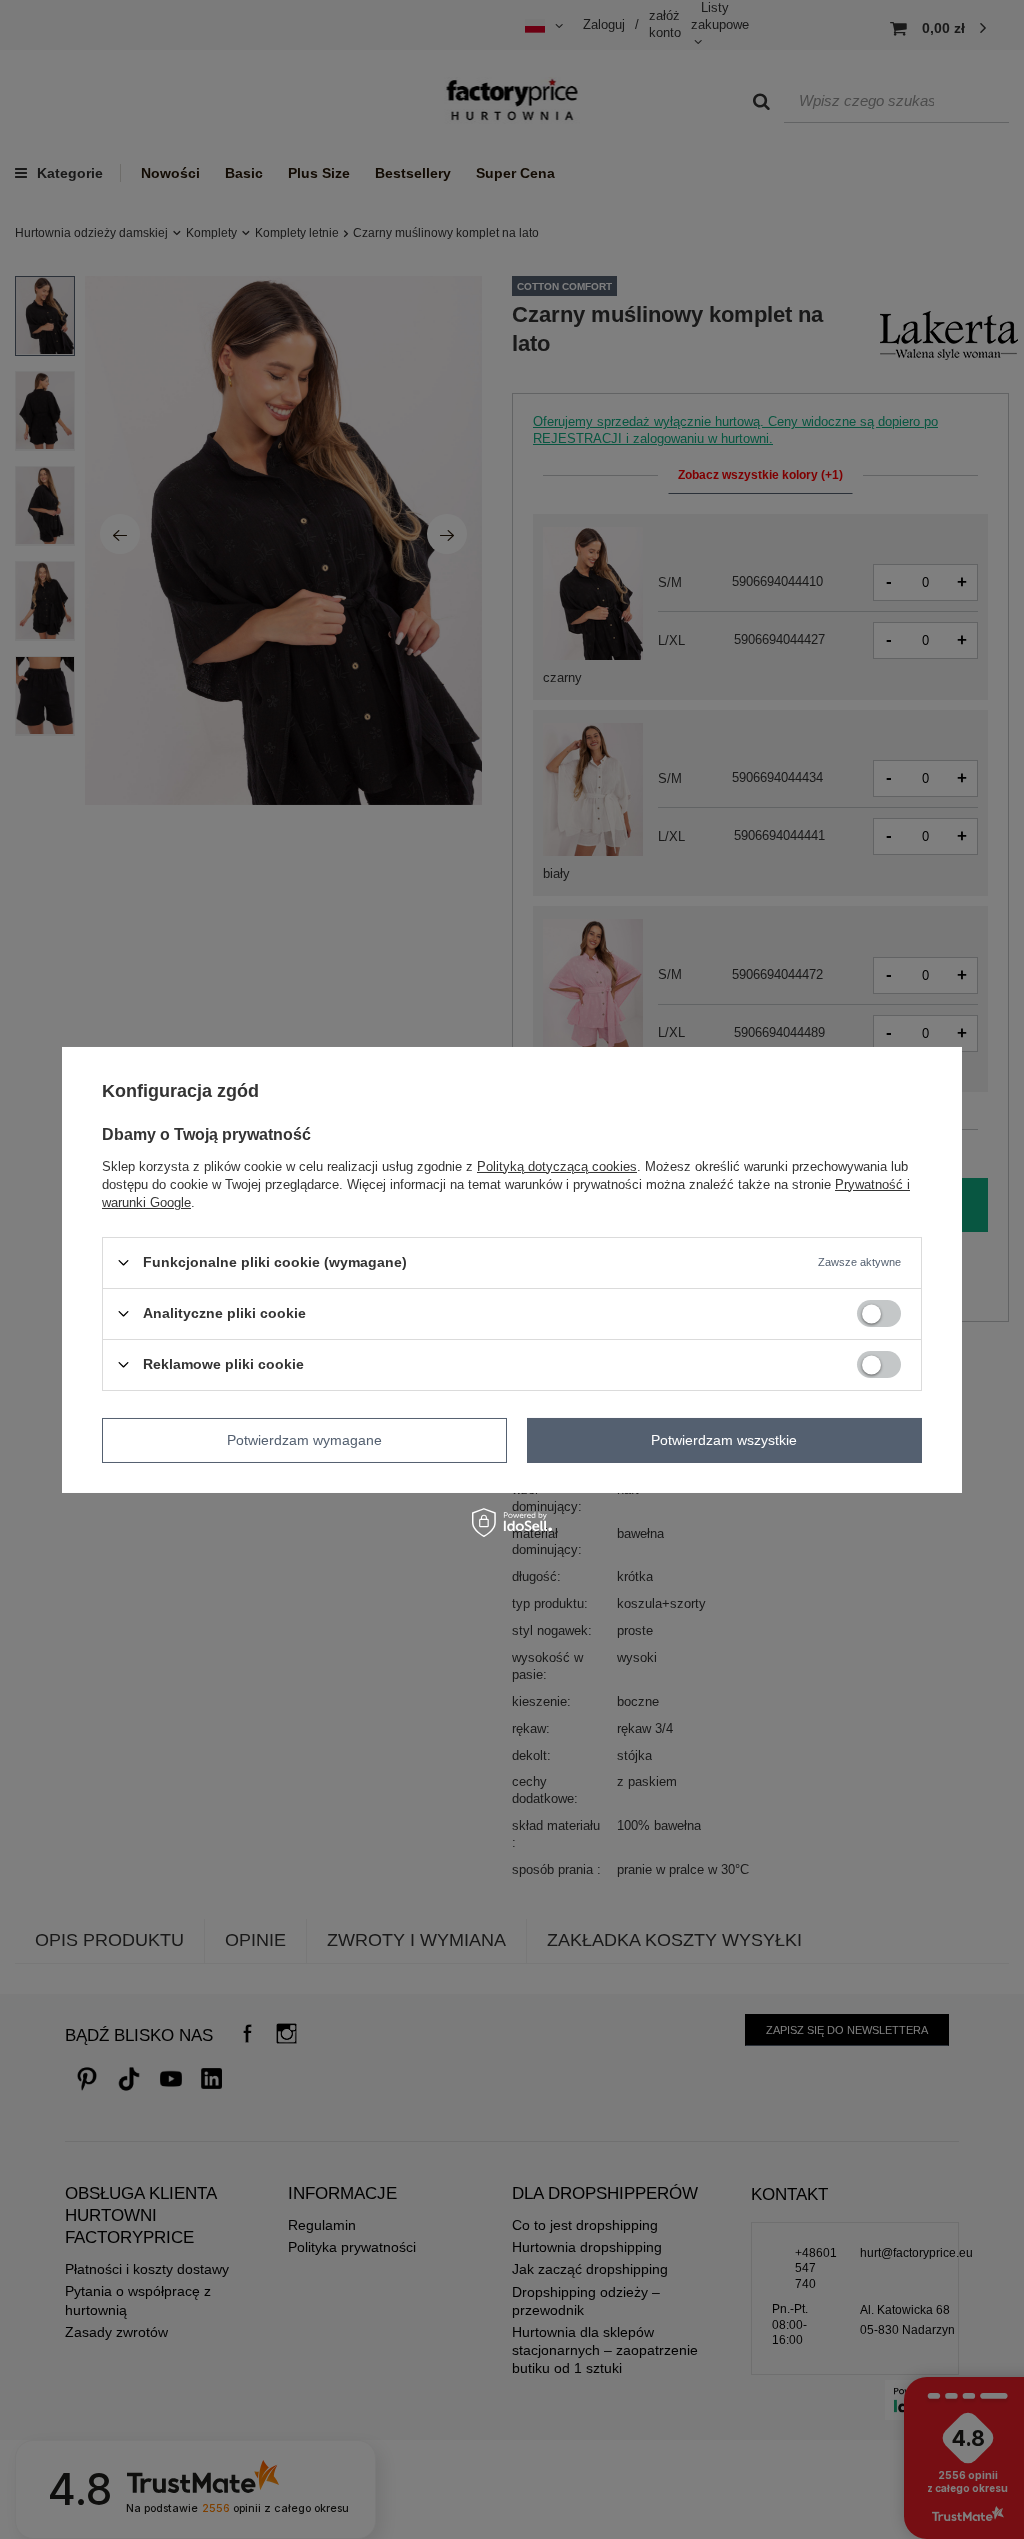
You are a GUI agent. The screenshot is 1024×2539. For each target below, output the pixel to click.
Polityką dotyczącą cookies (557, 1165)
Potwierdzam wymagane (304, 1440)
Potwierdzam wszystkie (724, 1440)
